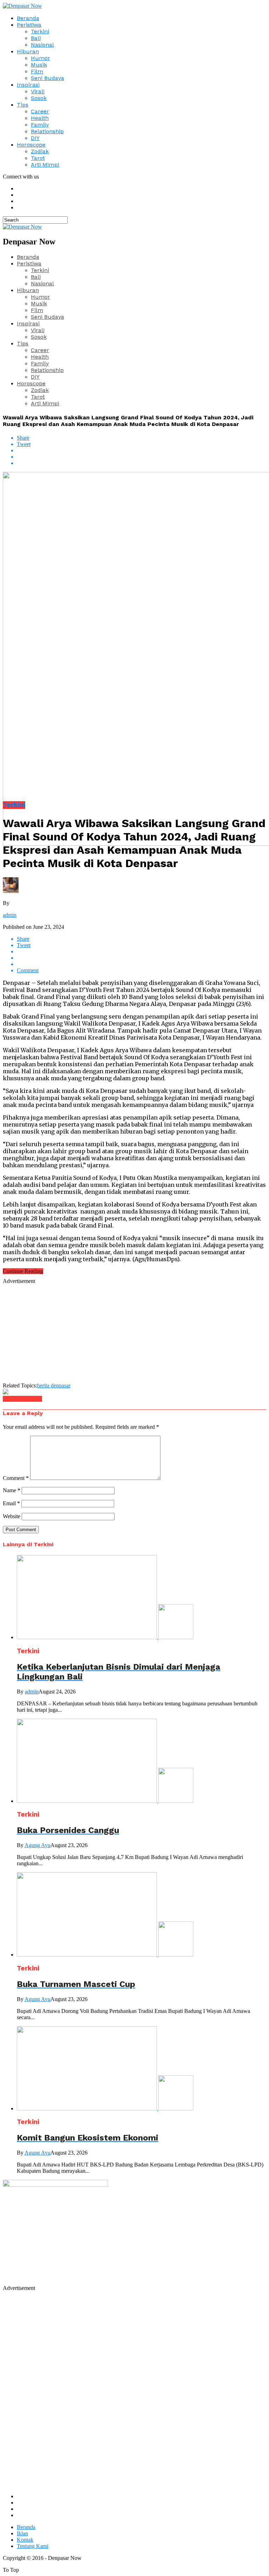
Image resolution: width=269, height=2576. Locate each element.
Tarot (38, 158)
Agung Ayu (37, 1845)
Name (12, 1490)
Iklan (22, 2533)
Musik (39, 65)
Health (40, 118)
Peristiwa (29, 25)
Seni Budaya (47, 78)
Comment (16, 1478)
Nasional (42, 45)
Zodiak (40, 151)
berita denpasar (54, 1385)
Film (37, 71)
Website (12, 1516)
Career (40, 111)
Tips (23, 105)
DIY (35, 138)
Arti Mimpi (45, 165)
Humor (40, 58)
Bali (36, 38)
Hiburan (28, 51)
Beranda (28, 18)
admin (10, 915)
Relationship (47, 131)
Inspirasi (28, 85)
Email (11, 1503)
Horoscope (31, 145)
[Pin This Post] (142, 457)
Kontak (25, 2540)
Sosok (39, 98)
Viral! (38, 91)
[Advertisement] (134, 1333)
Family (40, 125)
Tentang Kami (33, 2546)
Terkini (40, 31)
